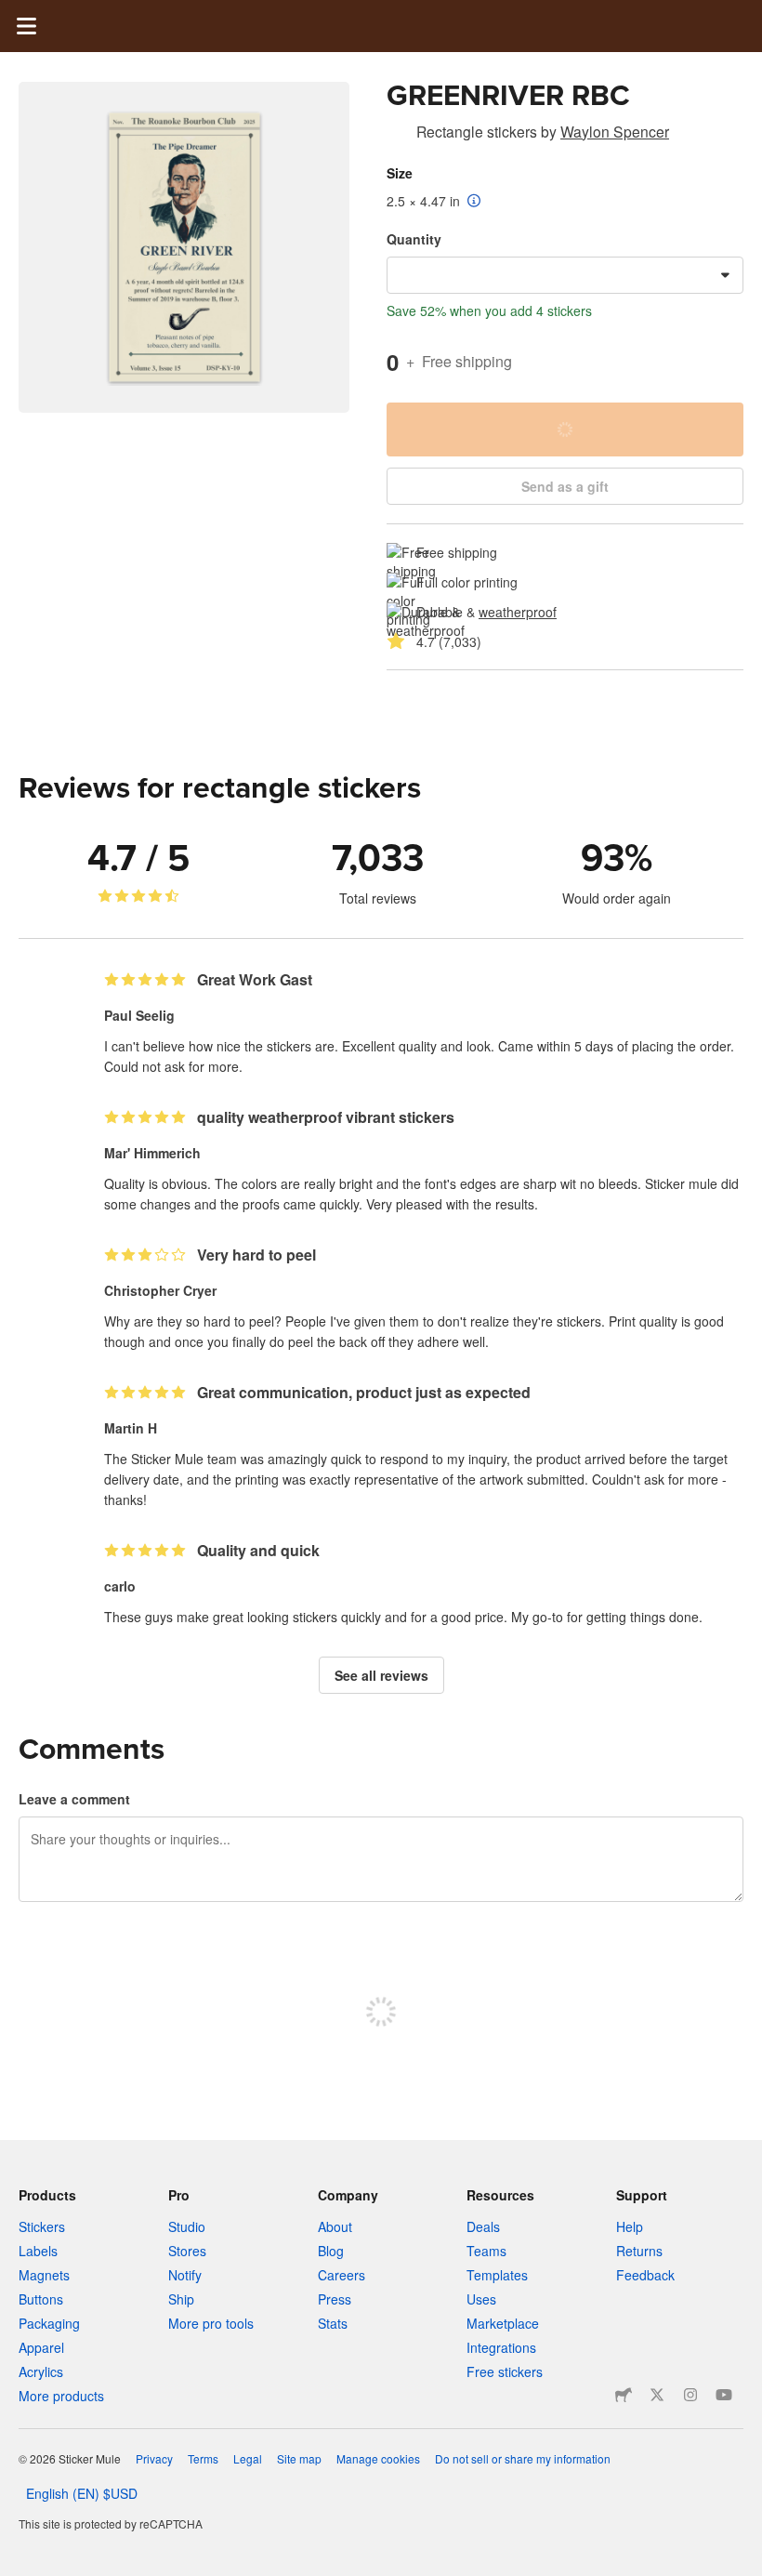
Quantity (414, 239)
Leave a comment (74, 1799)
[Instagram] (690, 2395)
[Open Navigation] (26, 26)
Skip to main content (14, 14)
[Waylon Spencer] (398, 135)
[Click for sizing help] (474, 202)
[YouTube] (724, 2395)
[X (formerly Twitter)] (657, 2395)
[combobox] (565, 275)
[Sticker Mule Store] (624, 2395)
